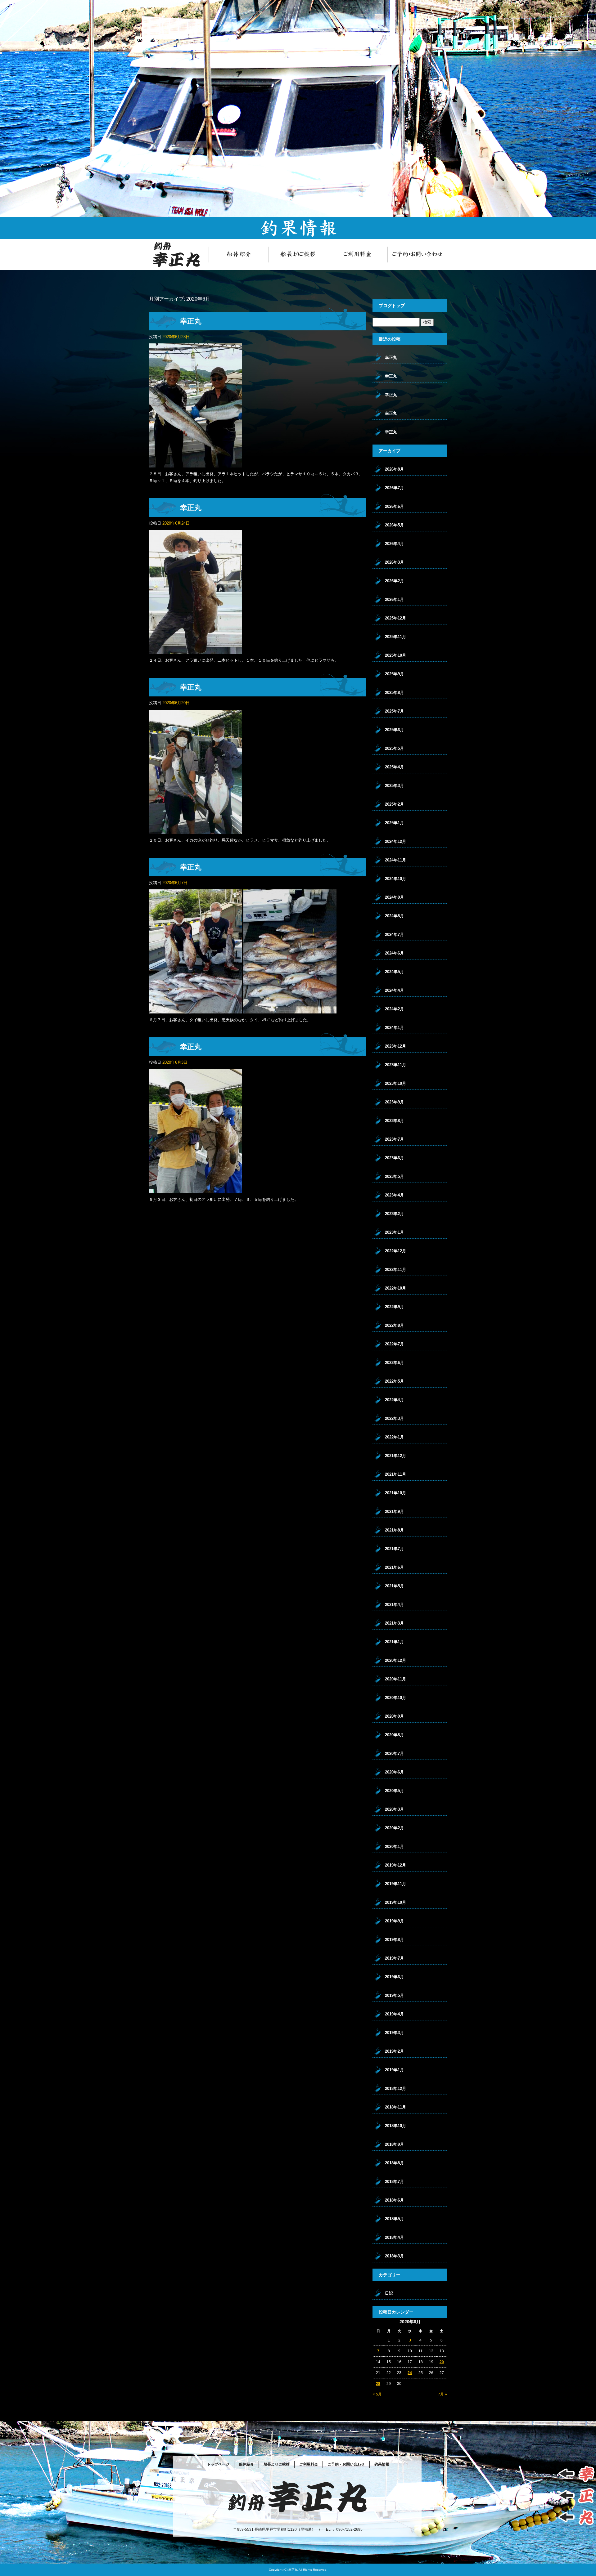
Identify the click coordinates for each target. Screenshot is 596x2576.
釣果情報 (382, 2464)
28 (378, 2384)
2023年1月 (394, 1232)
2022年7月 (394, 1344)
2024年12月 (395, 841)
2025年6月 (394, 730)
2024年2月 (394, 1009)
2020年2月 (394, 1828)
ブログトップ (392, 306)
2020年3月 (394, 1809)
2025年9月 (394, 674)
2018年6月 (394, 2200)
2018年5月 (394, 2219)
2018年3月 (394, 2256)
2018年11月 (395, 2107)
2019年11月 (395, 1884)
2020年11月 (395, 1679)
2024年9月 (394, 897)
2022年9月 (394, 1307)
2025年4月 (394, 767)
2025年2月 (394, 804)
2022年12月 (395, 1251)
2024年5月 (394, 972)
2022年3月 (394, 1418)
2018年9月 (394, 2144)
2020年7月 (394, 1753)
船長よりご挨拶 (298, 254)
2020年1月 (394, 1847)
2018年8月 (394, 2163)
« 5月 (377, 2394)
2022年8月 (394, 1325)
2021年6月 (394, 1567)
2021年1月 (394, 1642)
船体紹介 (238, 254)
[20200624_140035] (196, 650)
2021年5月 (394, 1586)
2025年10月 (395, 655)
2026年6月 (394, 506)
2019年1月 (394, 2070)
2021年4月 (394, 1605)
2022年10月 (395, 1288)
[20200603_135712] (196, 1190)
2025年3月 (394, 786)
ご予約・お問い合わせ (417, 254)
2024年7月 (394, 935)
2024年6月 (394, 953)
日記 (389, 2293)
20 (442, 2362)
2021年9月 (394, 1512)
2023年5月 (394, 1176)
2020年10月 (395, 1698)
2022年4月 (394, 1400)
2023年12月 (395, 1046)
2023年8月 (394, 1121)
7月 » (442, 2394)
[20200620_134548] (196, 830)
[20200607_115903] (196, 1010)
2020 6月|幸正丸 (584, 3)
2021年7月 (394, 1549)
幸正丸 (191, 321)
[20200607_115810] (290, 1010)
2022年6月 (394, 1363)
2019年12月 (395, 1865)
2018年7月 (394, 2182)
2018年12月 (395, 2089)
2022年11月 (395, 1270)
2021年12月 (395, 1456)
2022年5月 (394, 1381)
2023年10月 (395, 1083)
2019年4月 (394, 2014)
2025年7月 (394, 711)
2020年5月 (394, 1791)
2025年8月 (394, 693)
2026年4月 (394, 544)
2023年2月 (394, 1214)
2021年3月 (394, 1623)
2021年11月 (395, 1474)
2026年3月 (394, 562)
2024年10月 (395, 879)
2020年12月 (395, 1660)
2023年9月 (394, 1102)
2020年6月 (394, 1772)
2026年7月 (394, 488)
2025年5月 (394, 748)
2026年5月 (394, 525)
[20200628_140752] (196, 464)
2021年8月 (394, 1530)
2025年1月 (394, 823)
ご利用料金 (358, 254)
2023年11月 (395, 1065)
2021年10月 (395, 1493)
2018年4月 (394, 2237)
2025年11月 (395, 637)
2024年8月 (394, 916)
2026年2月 (394, 581)
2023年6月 (394, 1158)
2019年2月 (394, 2051)
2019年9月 (394, 1921)
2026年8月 (394, 469)
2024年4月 (394, 990)
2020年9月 (394, 1716)
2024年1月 (394, 1028)
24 (410, 2373)
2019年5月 (394, 1995)
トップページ (179, 254)
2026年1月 (394, 599)
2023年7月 (394, 1139)
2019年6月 (394, 1977)
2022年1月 (394, 1437)
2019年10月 (395, 1902)
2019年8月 (394, 1940)
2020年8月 (394, 1735)
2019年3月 (394, 2033)
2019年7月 (394, 1958)
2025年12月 (395, 618)
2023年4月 (394, 1195)
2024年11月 (395, 860)
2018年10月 (395, 2126)
